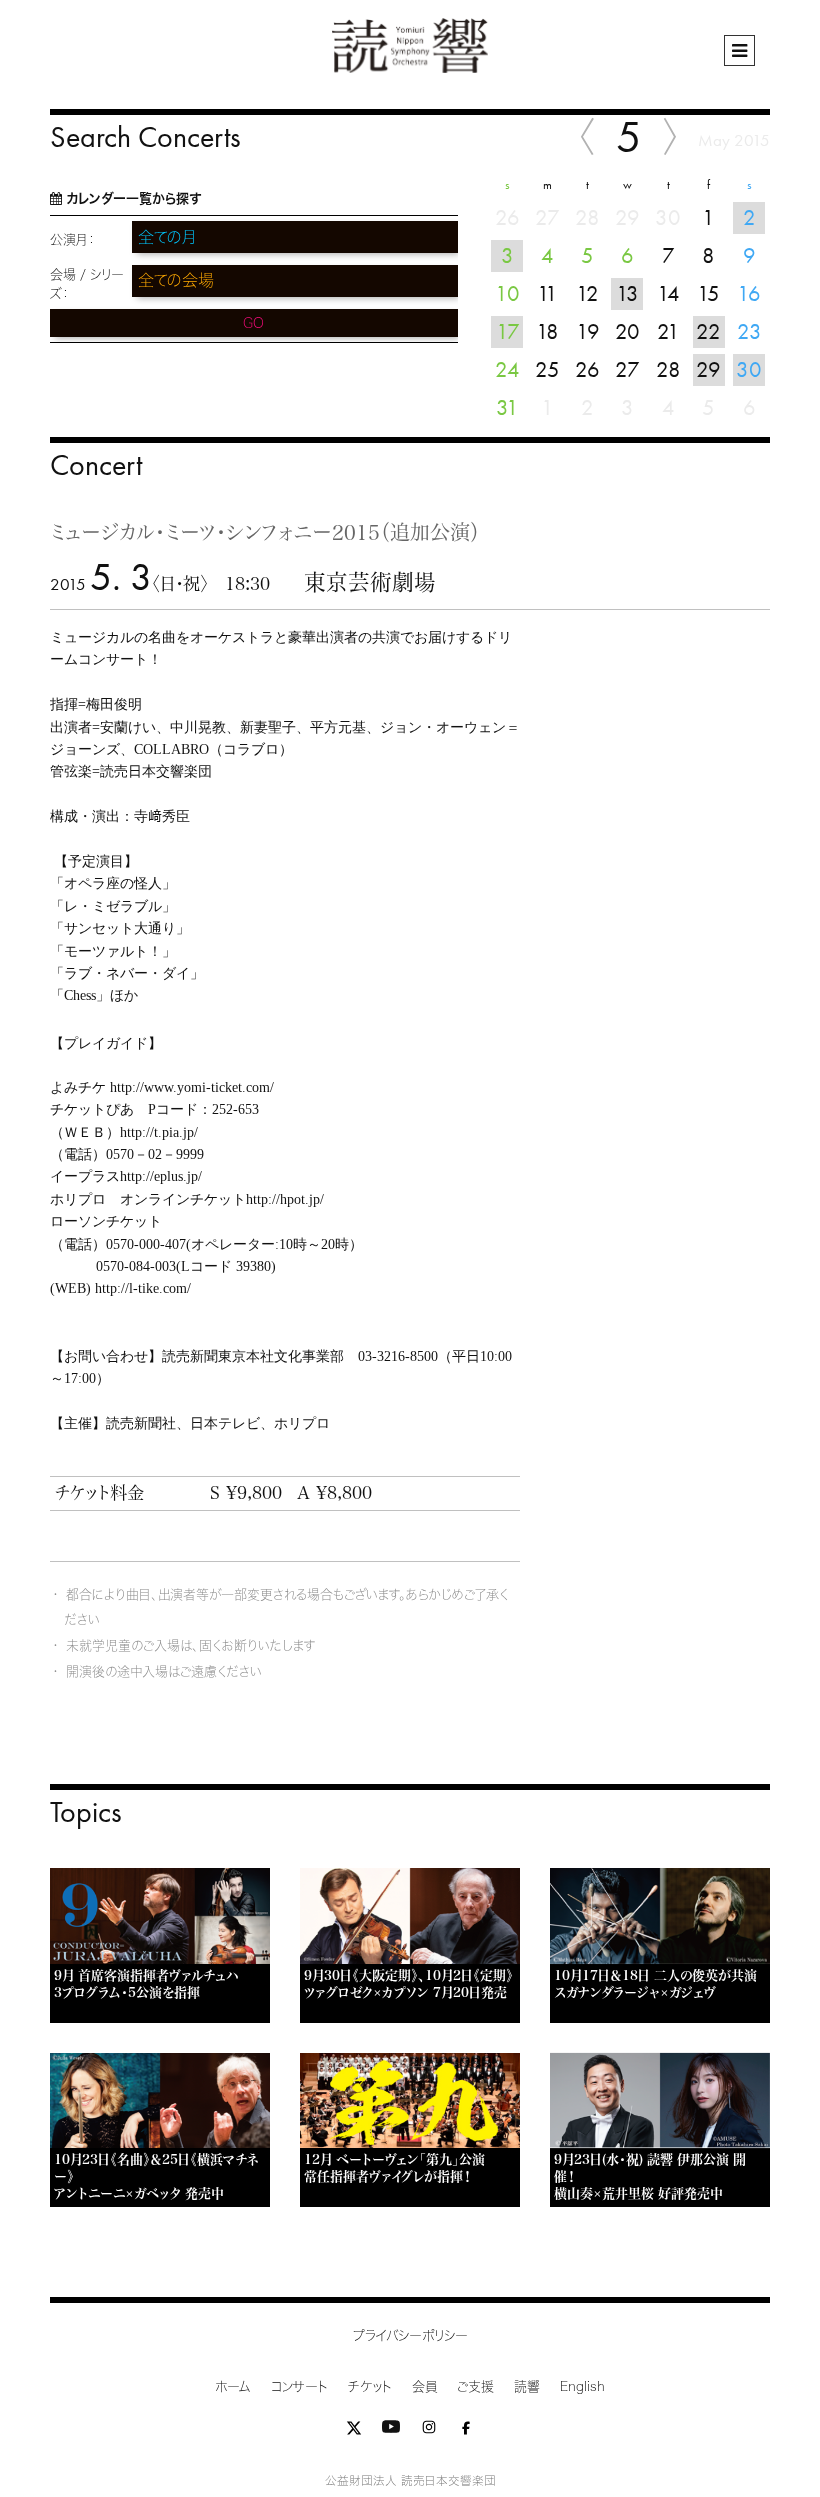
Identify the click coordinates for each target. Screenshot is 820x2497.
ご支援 (475, 2386)
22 (708, 331)
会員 (424, 2386)
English (582, 2386)
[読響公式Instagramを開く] (429, 2431)
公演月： (72, 239)
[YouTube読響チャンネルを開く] (391, 2431)
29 (708, 369)
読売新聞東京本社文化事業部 (253, 1356)
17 (508, 331)
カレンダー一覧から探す (133, 198)
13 (627, 293)
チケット (370, 2386)
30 (749, 369)
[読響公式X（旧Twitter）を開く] (354, 2431)
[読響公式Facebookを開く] (466, 2431)
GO (253, 323)
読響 (527, 2386)
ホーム (233, 2386)
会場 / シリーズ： (87, 284)
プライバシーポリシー (410, 2335)
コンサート (299, 2386)
